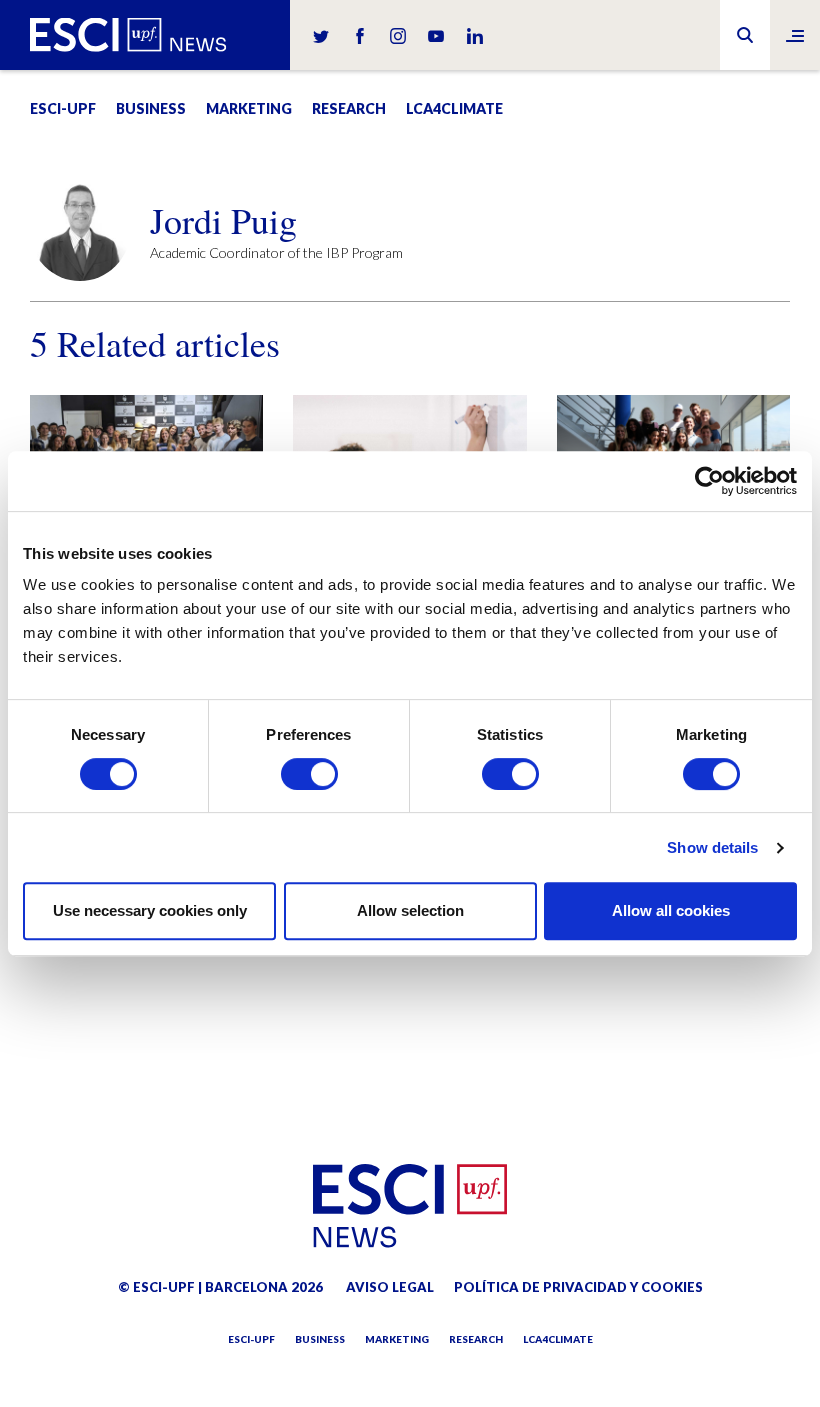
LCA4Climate (454, 108)
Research (349, 108)
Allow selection (410, 910)
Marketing (249, 108)
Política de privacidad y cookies (578, 1287)
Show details (712, 847)
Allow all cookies (671, 910)
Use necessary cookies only (150, 910)
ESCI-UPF (63, 108)
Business (151, 108)
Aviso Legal (390, 1287)
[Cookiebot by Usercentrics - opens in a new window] (709, 481)
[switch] (309, 774)
